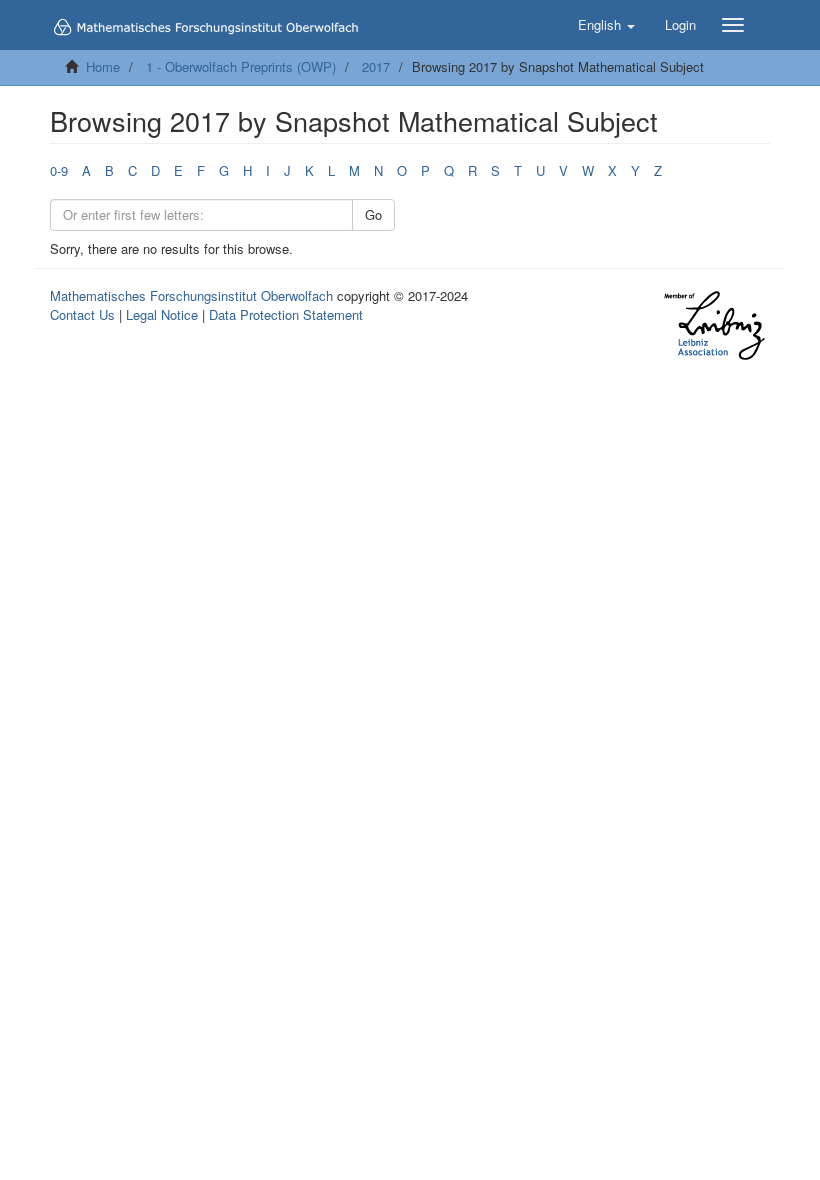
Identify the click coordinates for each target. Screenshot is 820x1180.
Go (373, 214)
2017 (376, 66)
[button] (606, 25)
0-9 (59, 170)
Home (103, 66)
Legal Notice (162, 314)
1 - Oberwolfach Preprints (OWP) (241, 66)
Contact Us (82, 314)
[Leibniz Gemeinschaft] (713, 325)
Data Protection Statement (286, 314)
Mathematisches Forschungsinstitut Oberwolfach (191, 295)
